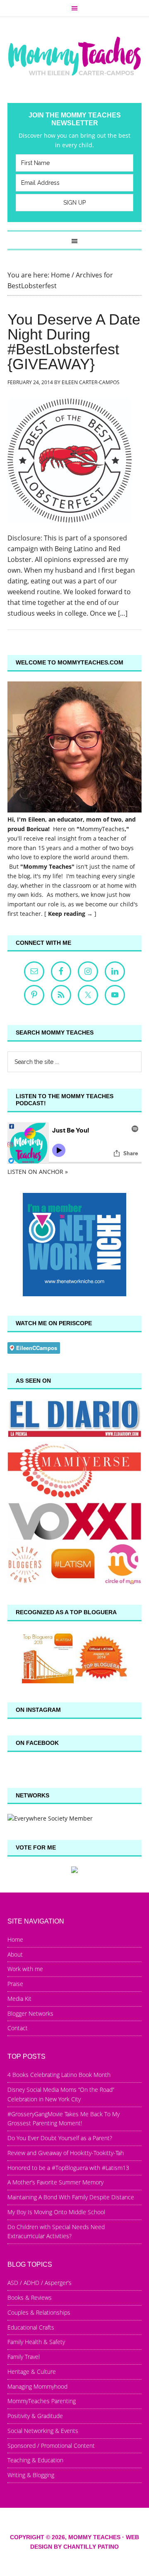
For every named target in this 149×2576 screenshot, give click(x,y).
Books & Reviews (30, 2298)
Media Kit (19, 1999)
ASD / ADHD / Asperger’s (40, 2283)
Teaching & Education (35, 2460)
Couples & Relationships (39, 2312)
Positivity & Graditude (35, 2416)
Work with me (25, 1969)
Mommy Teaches (74, 56)
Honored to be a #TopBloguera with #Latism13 (68, 2168)
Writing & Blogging (31, 2475)
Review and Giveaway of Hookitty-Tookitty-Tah (66, 2153)
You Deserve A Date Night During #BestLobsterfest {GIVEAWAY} (74, 342)
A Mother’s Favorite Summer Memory (55, 2182)
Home (15, 1939)
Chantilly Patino (91, 2547)
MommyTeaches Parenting (42, 2401)
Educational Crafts (31, 2327)
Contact (18, 2028)
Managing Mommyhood (37, 2386)
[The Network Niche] (74, 1294)
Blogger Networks (30, 2013)
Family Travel (24, 2357)
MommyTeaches (102, 829)
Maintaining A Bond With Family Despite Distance (71, 2197)
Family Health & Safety (36, 2342)
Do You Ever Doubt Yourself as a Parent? (60, 2138)
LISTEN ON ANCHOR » (38, 1172)
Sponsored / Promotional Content (51, 2446)
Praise (15, 1984)
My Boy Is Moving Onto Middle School (56, 2212)
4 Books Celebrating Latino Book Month (59, 2075)
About (15, 1954)
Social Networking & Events (43, 2431)
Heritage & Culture (32, 2372)
